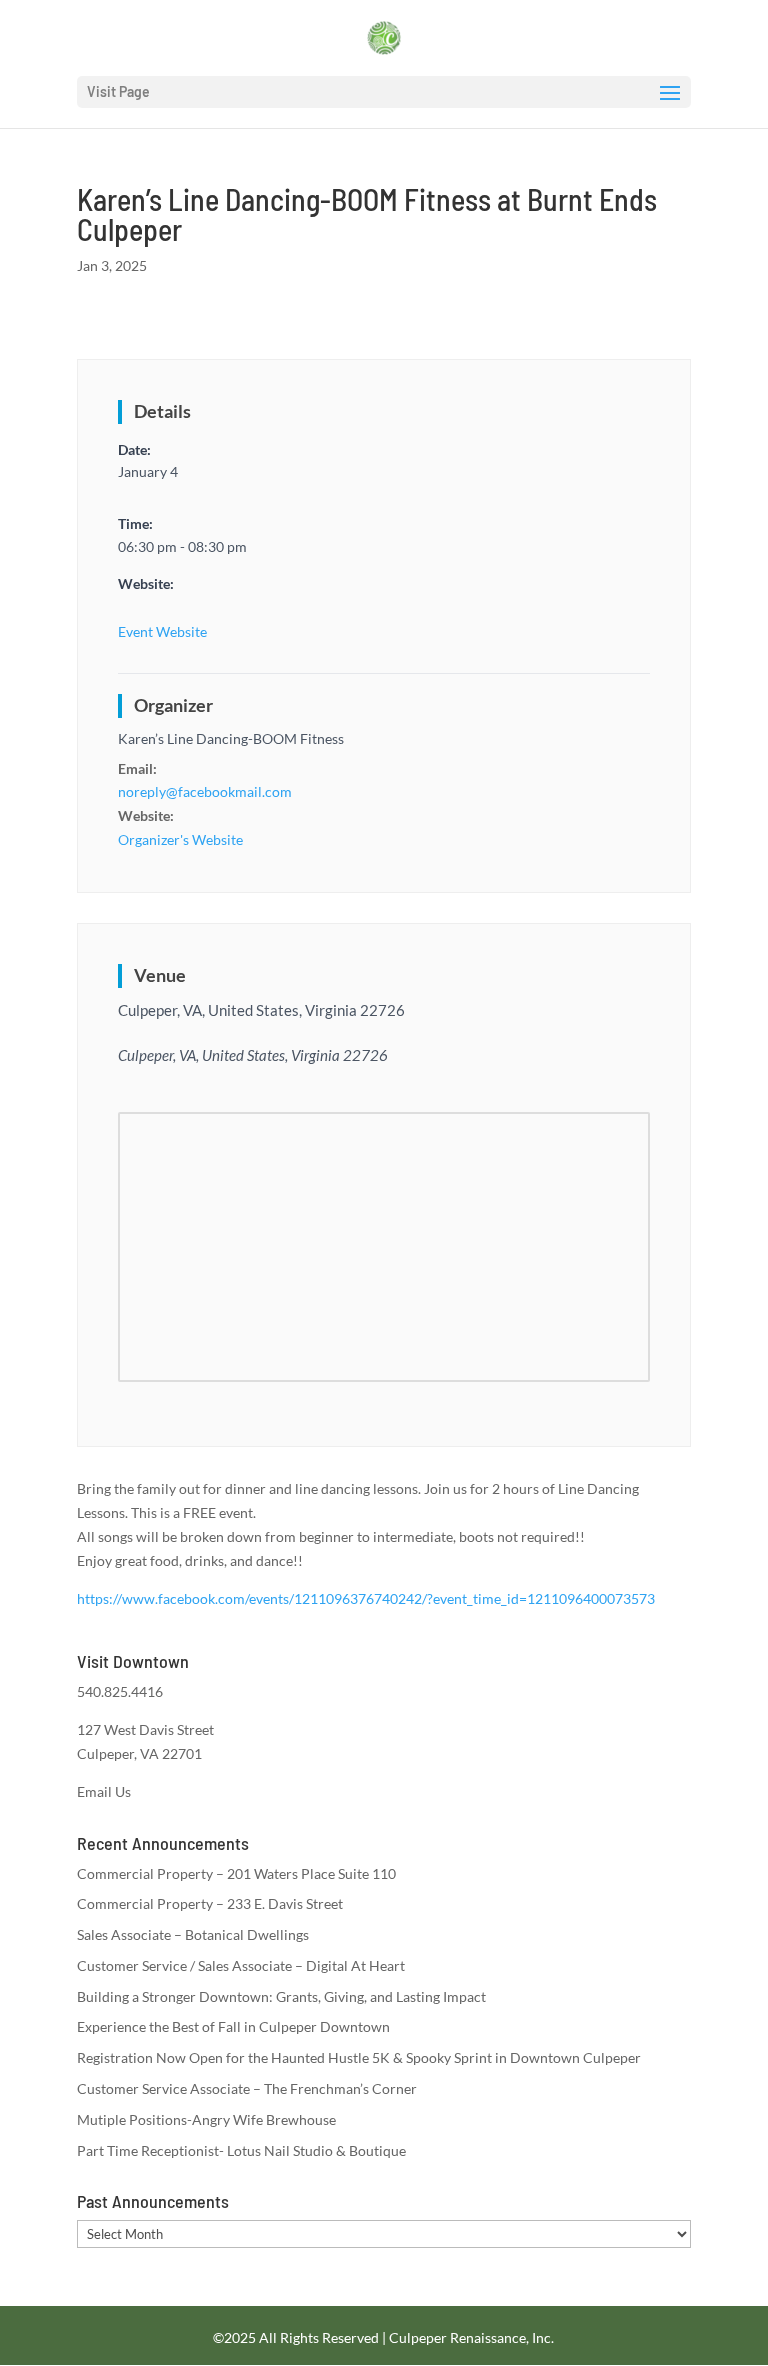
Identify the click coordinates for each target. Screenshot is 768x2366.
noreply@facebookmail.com (205, 791)
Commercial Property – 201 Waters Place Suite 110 (236, 1873)
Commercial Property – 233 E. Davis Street (210, 1903)
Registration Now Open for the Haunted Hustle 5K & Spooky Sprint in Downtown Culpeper (359, 2057)
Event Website (162, 631)
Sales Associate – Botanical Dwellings (193, 1934)
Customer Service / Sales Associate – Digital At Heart (241, 1965)
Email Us (104, 1791)
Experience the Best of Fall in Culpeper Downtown (233, 2026)
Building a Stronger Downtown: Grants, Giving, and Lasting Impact (281, 1996)
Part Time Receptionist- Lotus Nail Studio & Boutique (241, 2150)
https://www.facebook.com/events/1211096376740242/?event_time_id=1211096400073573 (366, 1598)
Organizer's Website (180, 839)
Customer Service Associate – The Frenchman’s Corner (247, 2088)
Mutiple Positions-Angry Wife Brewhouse (206, 2119)
